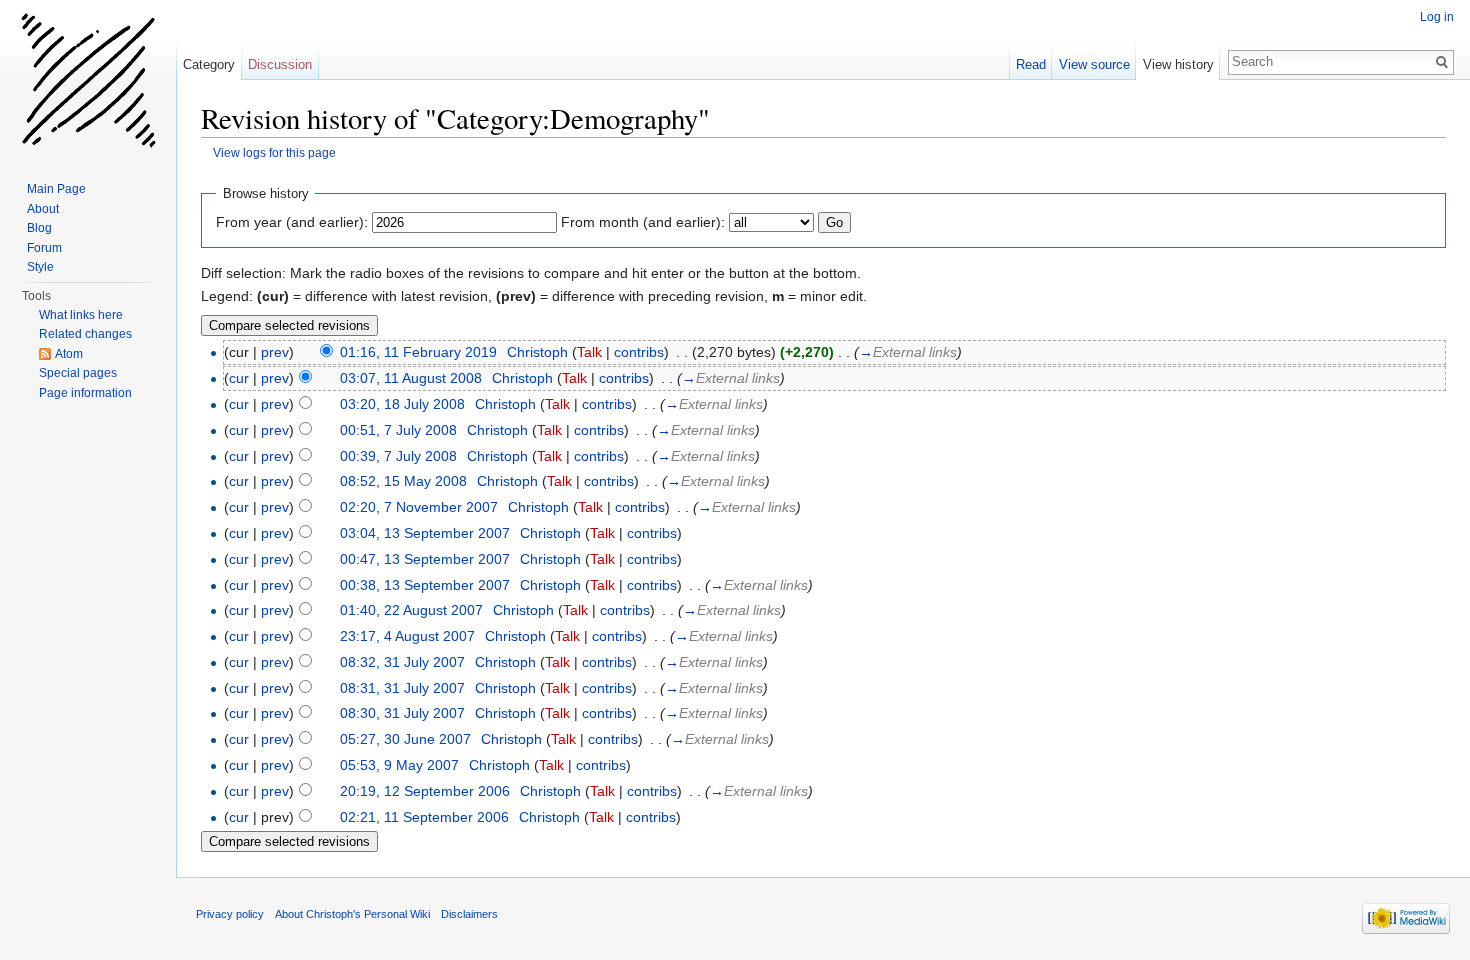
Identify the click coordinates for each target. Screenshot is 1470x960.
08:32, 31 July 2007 (402, 662)
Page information (85, 393)
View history (1178, 64)
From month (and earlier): (643, 222)
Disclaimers (469, 914)
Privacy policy (230, 914)
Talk (589, 352)
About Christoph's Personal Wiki (352, 914)
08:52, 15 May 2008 (403, 481)
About (43, 209)
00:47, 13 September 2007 (425, 559)
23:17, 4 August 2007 (407, 636)
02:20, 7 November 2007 (419, 507)
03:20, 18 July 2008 (402, 404)
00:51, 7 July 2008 (398, 430)
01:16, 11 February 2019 (418, 352)
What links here (81, 315)
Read (1031, 64)
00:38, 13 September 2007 (425, 585)
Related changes (85, 334)
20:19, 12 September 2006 (425, 791)
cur (239, 378)
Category (209, 64)
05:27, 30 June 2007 (405, 739)
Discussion (280, 64)
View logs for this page (274, 152)
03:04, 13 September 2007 (425, 533)
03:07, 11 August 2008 (411, 378)
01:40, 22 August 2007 (411, 610)
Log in (1437, 17)
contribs (639, 352)
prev (275, 352)
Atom (69, 354)
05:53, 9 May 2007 (399, 765)
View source (1094, 64)
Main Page (56, 189)
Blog (39, 228)
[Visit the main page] (88, 80)
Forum (44, 248)
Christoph (537, 352)
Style (40, 267)
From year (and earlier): (292, 222)
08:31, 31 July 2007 (402, 688)
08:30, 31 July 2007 (402, 713)
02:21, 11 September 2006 (424, 817)
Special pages (78, 373)
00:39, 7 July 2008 (398, 456)
